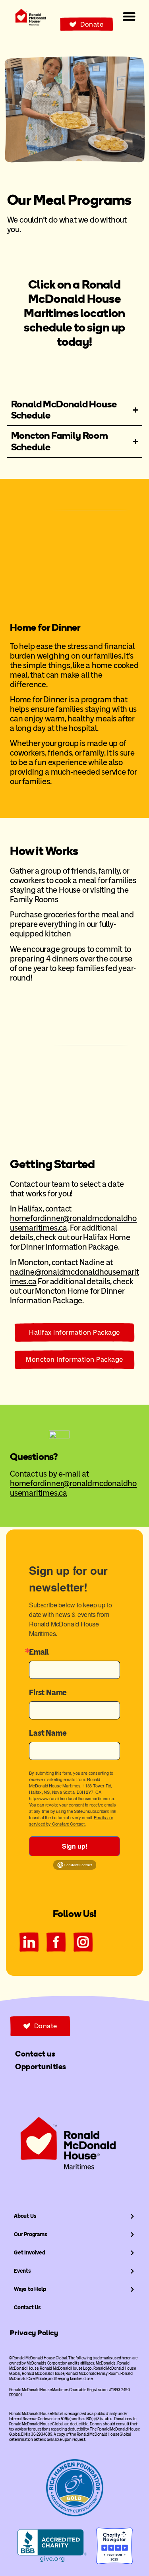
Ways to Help (30, 2289)
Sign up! (75, 1846)
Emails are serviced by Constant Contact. (71, 1820)
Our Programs (31, 2234)
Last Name (48, 1733)
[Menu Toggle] (129, 16)
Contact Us (27, 2308)
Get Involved (30, 2253)
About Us (25, 2216)
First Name (48, 1692)
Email (39, 1652)
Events (22, 2271)
